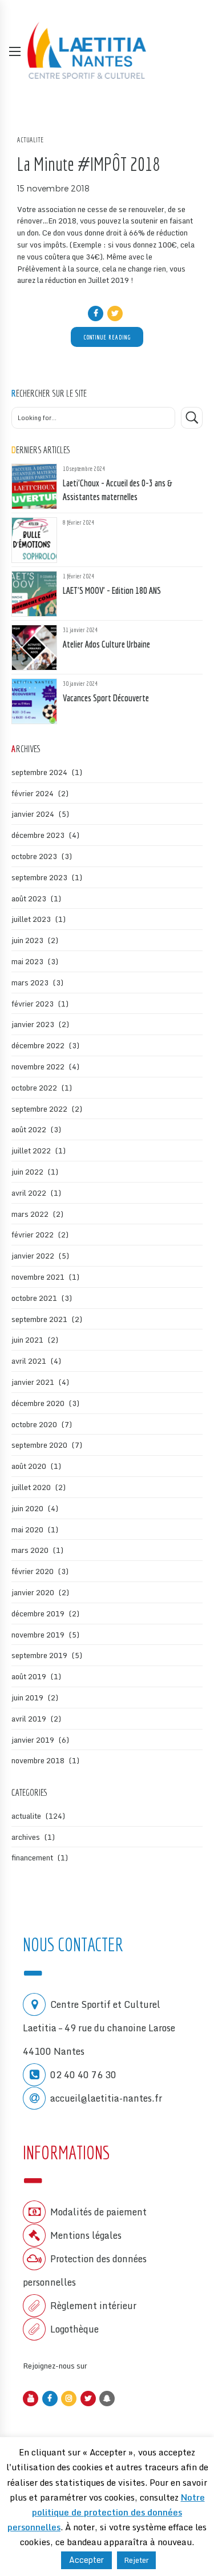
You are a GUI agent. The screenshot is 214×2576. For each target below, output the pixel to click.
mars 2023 (30, 983)
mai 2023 (27, 961)
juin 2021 (27, 1340)
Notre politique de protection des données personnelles (106, 2512)
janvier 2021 (33, 1382)
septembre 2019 (39, 1655)
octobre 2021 (34, 1298)
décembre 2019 (38, 1614)
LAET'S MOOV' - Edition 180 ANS (112, 590)
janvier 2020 (33, 1592)
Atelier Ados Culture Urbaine (106, 644)
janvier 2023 (33, 1024)
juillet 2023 (31, 919)
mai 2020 (27, 1529)
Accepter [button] (86, 2560)
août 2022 (29, 1129)
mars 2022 (30, 1214)
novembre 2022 (38, 1067)
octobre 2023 (34, 856)
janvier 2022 (33, 1256)
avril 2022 (29, 1193)
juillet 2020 (31, 1487)
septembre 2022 (39, 1109)
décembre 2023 (38, 835)
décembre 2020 (38, 1403)
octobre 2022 (34, 1088)
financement (32, 1858)
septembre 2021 (39, 1319)
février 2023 (33, 1004)
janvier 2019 (33, 1740)
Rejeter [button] (136, 2560)
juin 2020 (27, 1508)
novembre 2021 (38, 1277)
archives (26, 1837)
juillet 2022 (31, 1151)
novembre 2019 (38, 1635)
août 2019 (29, 1676)
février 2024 (33, 793)
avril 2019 (29, 1719)
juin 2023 (27, 940)
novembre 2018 (38, 1760)
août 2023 (29, 898)
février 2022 (33, 1235)
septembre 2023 (39, 877)
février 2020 (33, 1571)
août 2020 (29, 1466)
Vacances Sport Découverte (106, 698)
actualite (30, 140)
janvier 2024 (33, 814)
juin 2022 (27, 1172)
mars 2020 (30, 1550)
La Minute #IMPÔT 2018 (88, 164)
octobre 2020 (34, 1424)
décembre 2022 (38, 1045)
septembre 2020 (39, 1445)
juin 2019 (27, 1698)
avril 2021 (29, 1361)
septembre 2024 (39, 772)
